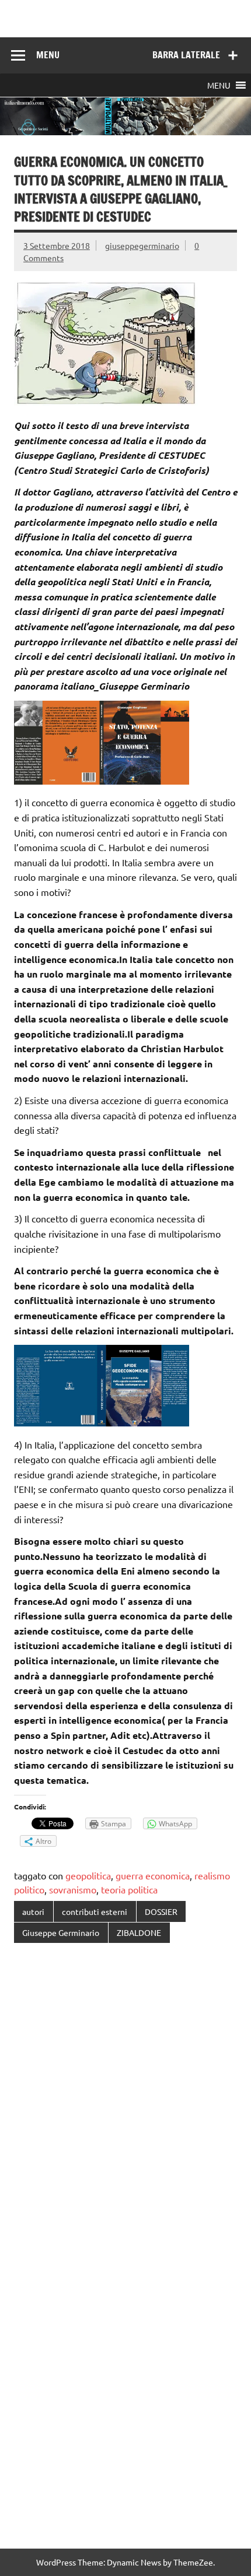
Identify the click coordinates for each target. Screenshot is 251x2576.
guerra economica (153, 1875)
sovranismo (73, 1889)
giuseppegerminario (142, 245)
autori (33, 1911)
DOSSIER (161, 1911)
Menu (48, 55)
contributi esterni (95, 1911)
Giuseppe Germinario (61, 1932)
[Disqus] (125, 2103)
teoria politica (129, 1889)
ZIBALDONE (139, 1932)
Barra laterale (186, 55)
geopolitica (88, 1875)
